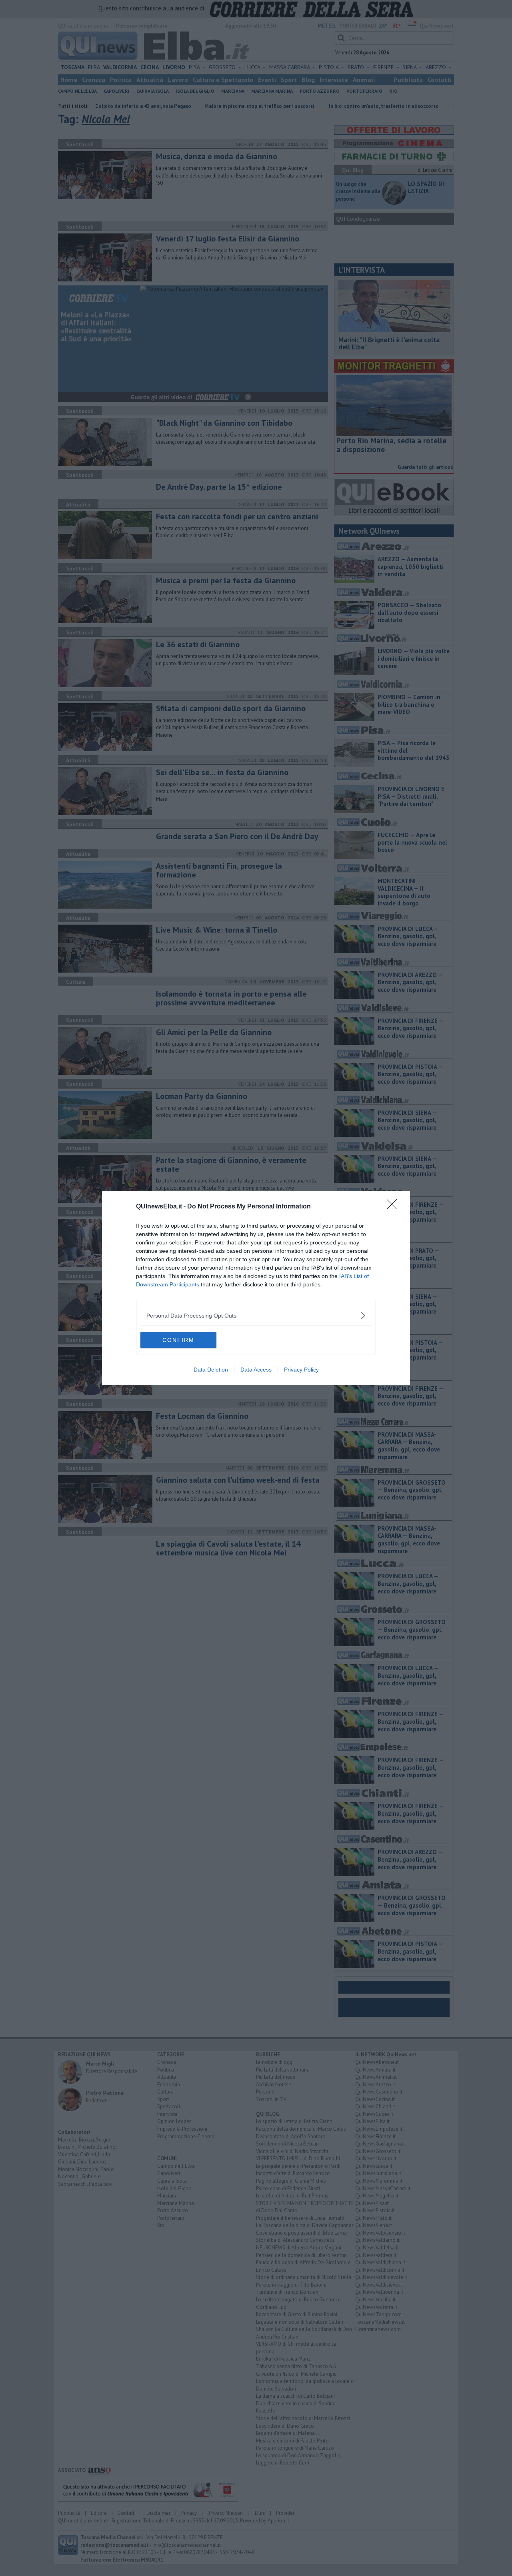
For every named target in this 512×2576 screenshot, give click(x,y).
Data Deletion (211, 1370)
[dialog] (256, 1288)
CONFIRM (178, 1340)
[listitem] (256, 1315)
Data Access (256, 1370)
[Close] (394, 1207)
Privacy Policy (301, 1370)
